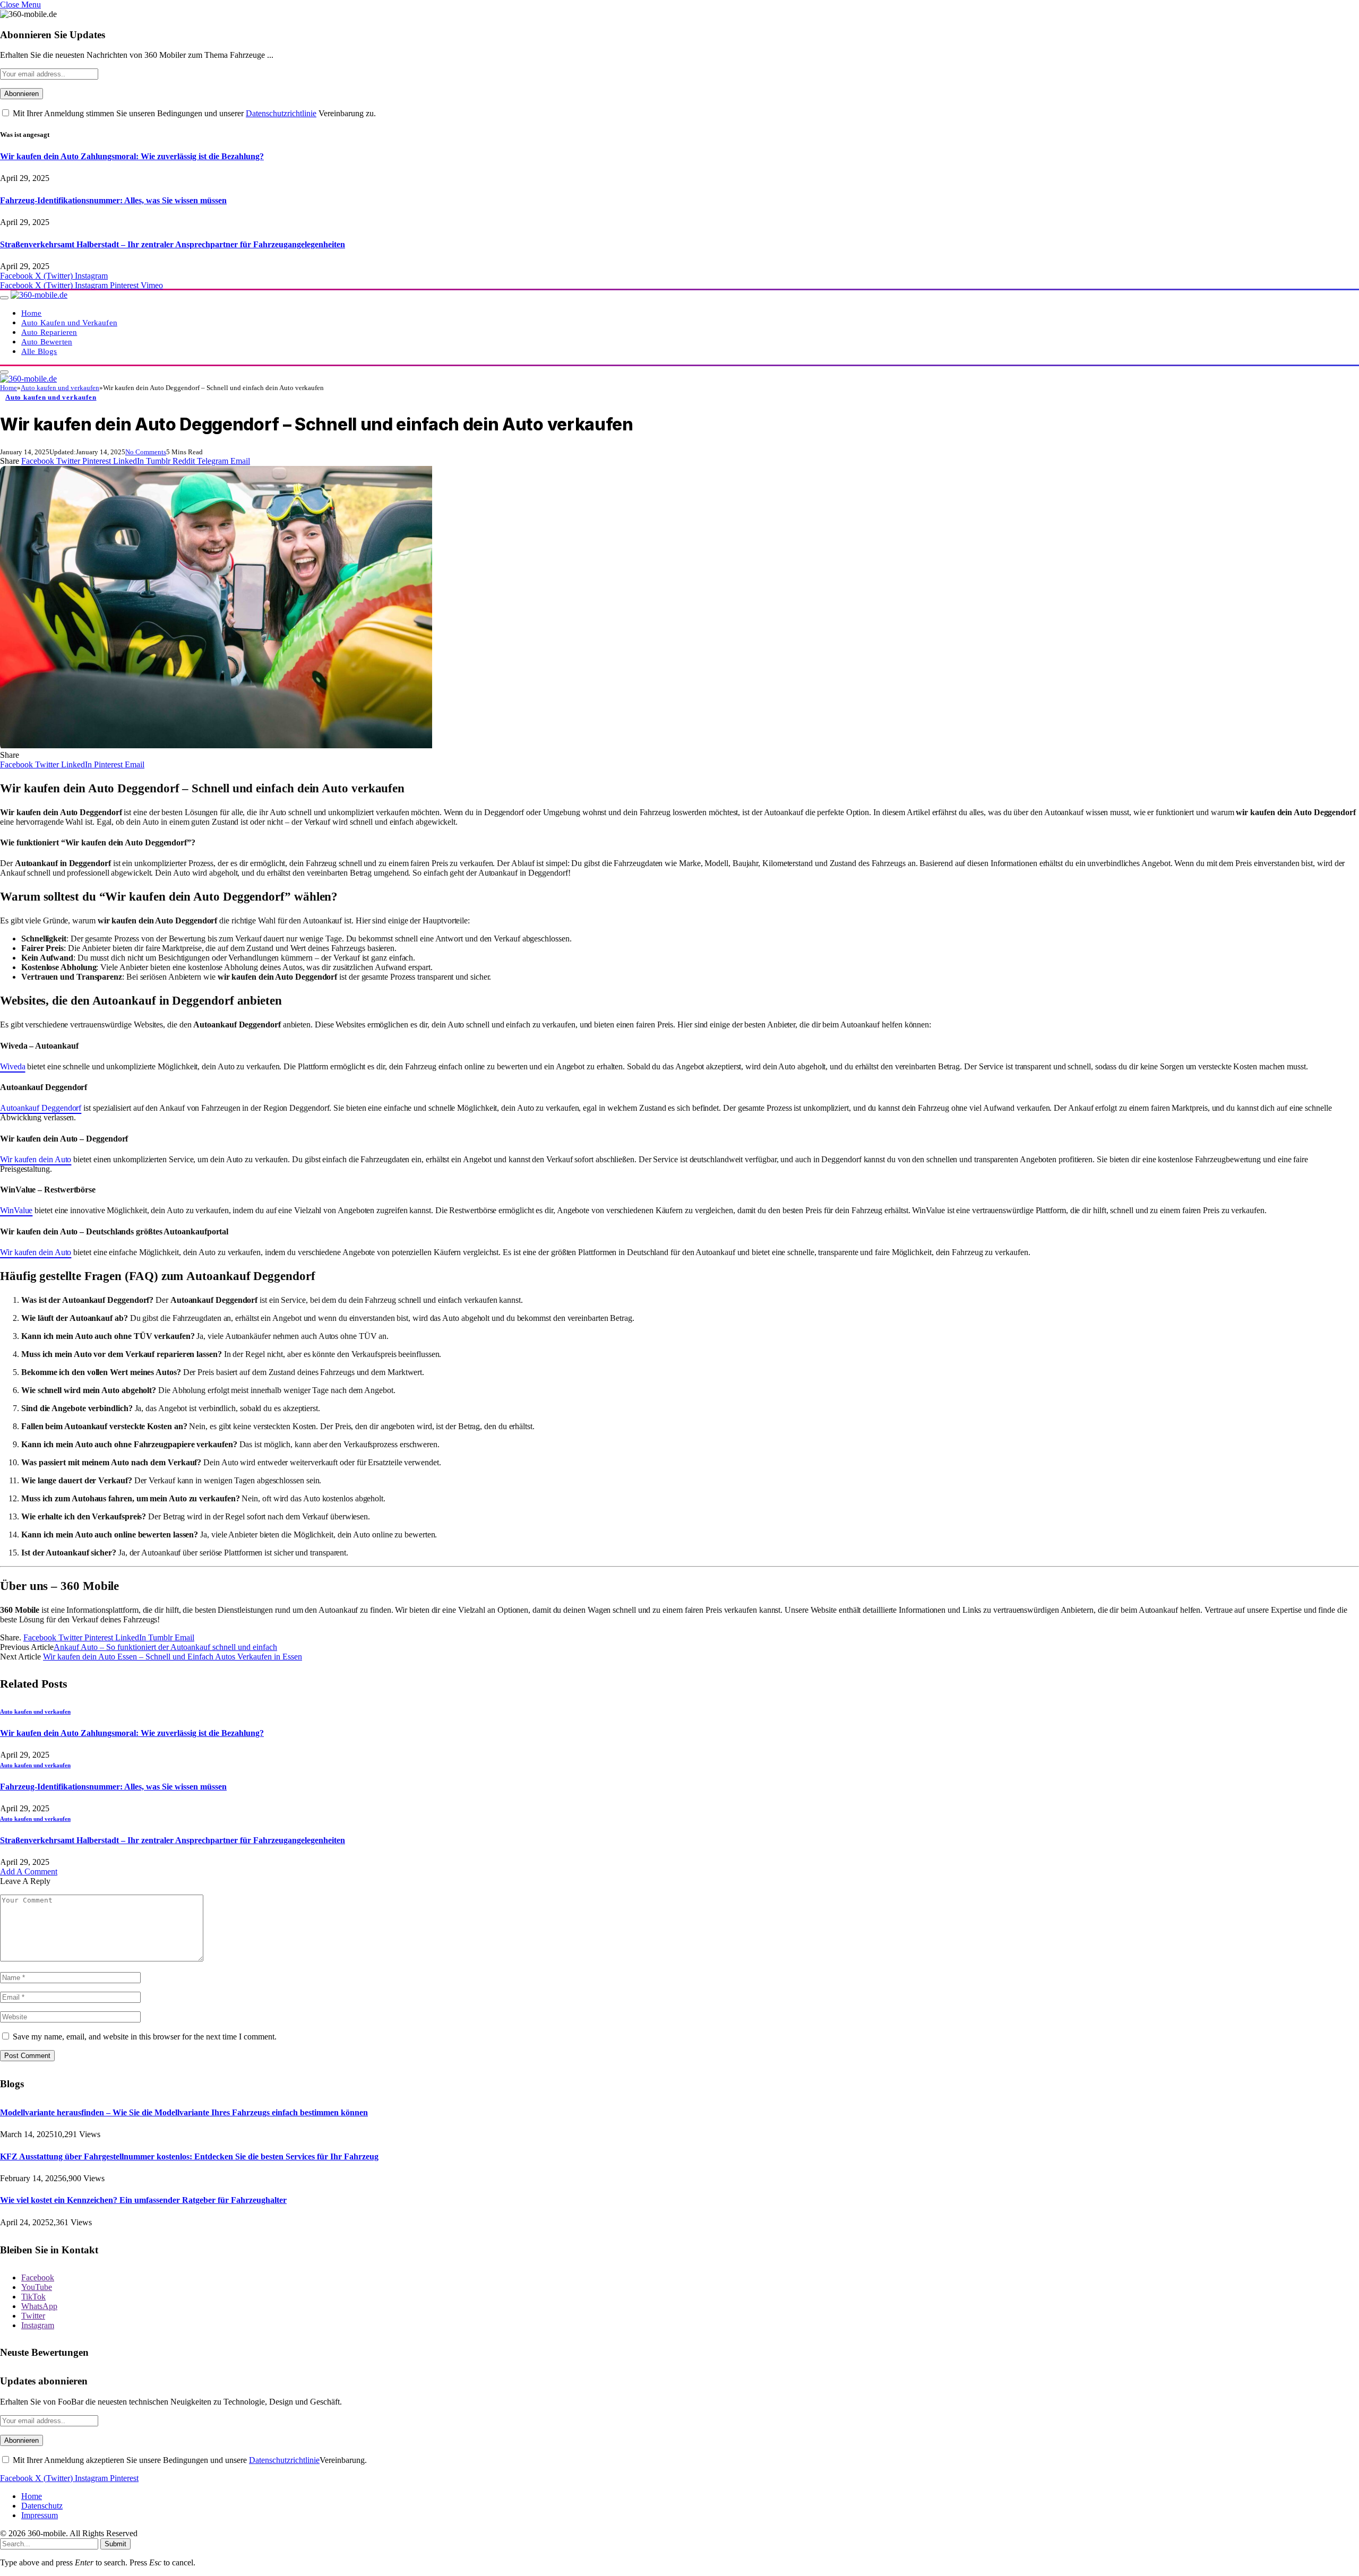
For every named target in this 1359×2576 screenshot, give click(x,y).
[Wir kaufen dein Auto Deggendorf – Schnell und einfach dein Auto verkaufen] (216, 745)
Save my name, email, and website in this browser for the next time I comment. (145, 2037)
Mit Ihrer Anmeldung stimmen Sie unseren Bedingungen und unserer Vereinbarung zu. (193, 113)
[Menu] (4, 298)
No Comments (146, 452)
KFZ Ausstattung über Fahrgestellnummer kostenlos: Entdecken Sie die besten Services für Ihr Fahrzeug (189, 2156)
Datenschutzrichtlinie (281, 113)
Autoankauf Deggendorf (41, 1108)
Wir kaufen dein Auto (36, 1159)
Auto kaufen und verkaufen (51, 397)
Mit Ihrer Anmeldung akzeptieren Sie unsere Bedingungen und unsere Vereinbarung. (189, 2460)
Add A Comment (29, 1872)
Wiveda (13, 1066)
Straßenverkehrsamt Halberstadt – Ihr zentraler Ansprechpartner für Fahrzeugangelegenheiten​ (173, 244)
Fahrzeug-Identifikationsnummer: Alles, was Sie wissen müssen (113, 200)
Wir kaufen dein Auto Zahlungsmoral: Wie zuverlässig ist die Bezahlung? (132, 156)
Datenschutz (42, 2506)
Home (32, 313)
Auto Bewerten (47, 342)
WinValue (16, 1210)
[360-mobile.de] (39, 295)
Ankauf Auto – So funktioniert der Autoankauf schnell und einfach (165, 1647)
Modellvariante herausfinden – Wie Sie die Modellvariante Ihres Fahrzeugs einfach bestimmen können (184, 2112)
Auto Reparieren (49, 332)
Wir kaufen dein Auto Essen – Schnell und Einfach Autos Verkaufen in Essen (173, 1657)
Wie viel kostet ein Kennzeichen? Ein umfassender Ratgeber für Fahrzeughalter (143, 2200)
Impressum (40, 2515)
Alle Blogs (39, 351)
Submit (115, 2544)
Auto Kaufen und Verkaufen (69, 322)
